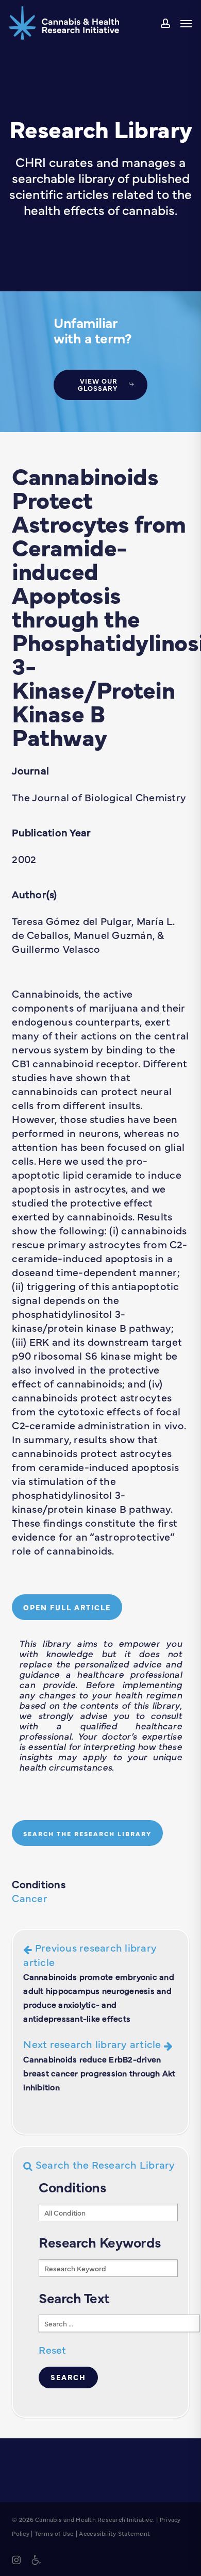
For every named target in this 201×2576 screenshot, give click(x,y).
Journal (30, 770)
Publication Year (51, 832)
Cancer (30, 1898)
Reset (52, 2349)
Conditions (39, 1884)
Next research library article (99, 2064)
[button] (186, 23)
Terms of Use (54, 2533)
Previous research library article (99, 1982)
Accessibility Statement (114, 2533)
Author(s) (34, 894)
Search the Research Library (104, 2164)
